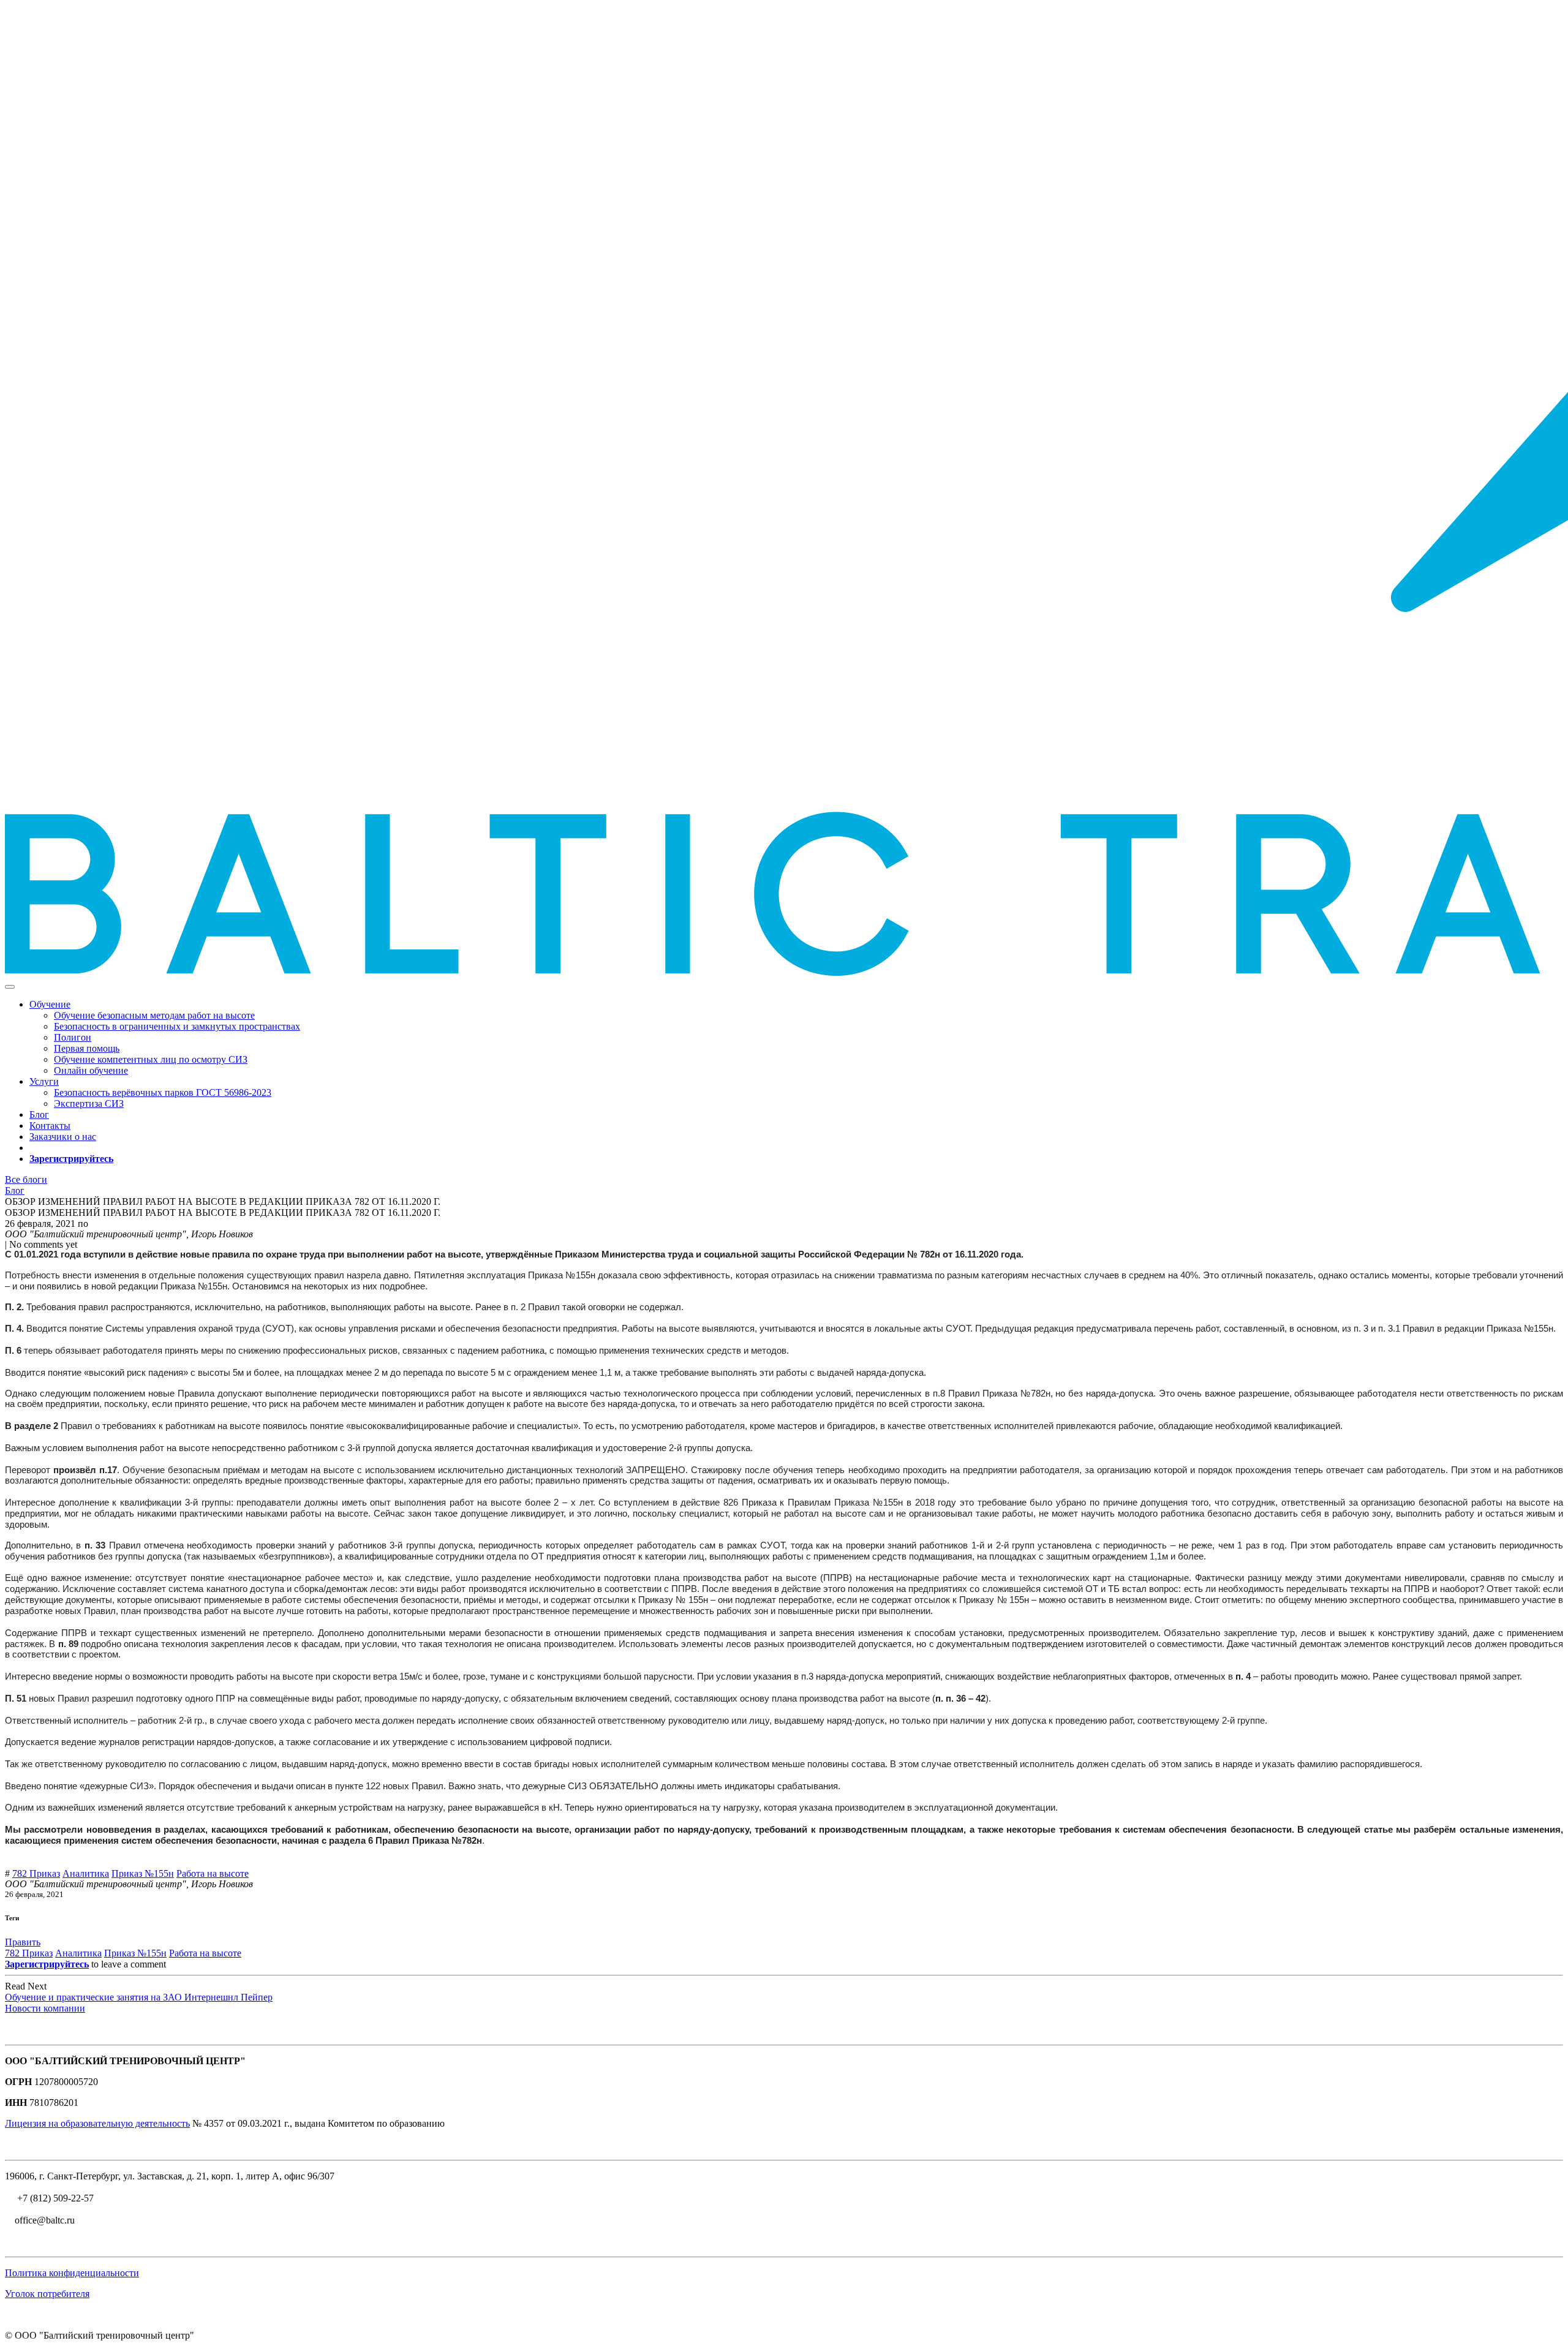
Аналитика (86, 1873)
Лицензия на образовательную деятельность (97, 2123)
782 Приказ (36, 1873)
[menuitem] (154, 1015)
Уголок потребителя (47, 2294)
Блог (15, 1190)
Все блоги (26, 1179)
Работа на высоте (213, 1873)
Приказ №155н (143, 1873)
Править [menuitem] (23, 1942)
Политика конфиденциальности (72, 2273)
